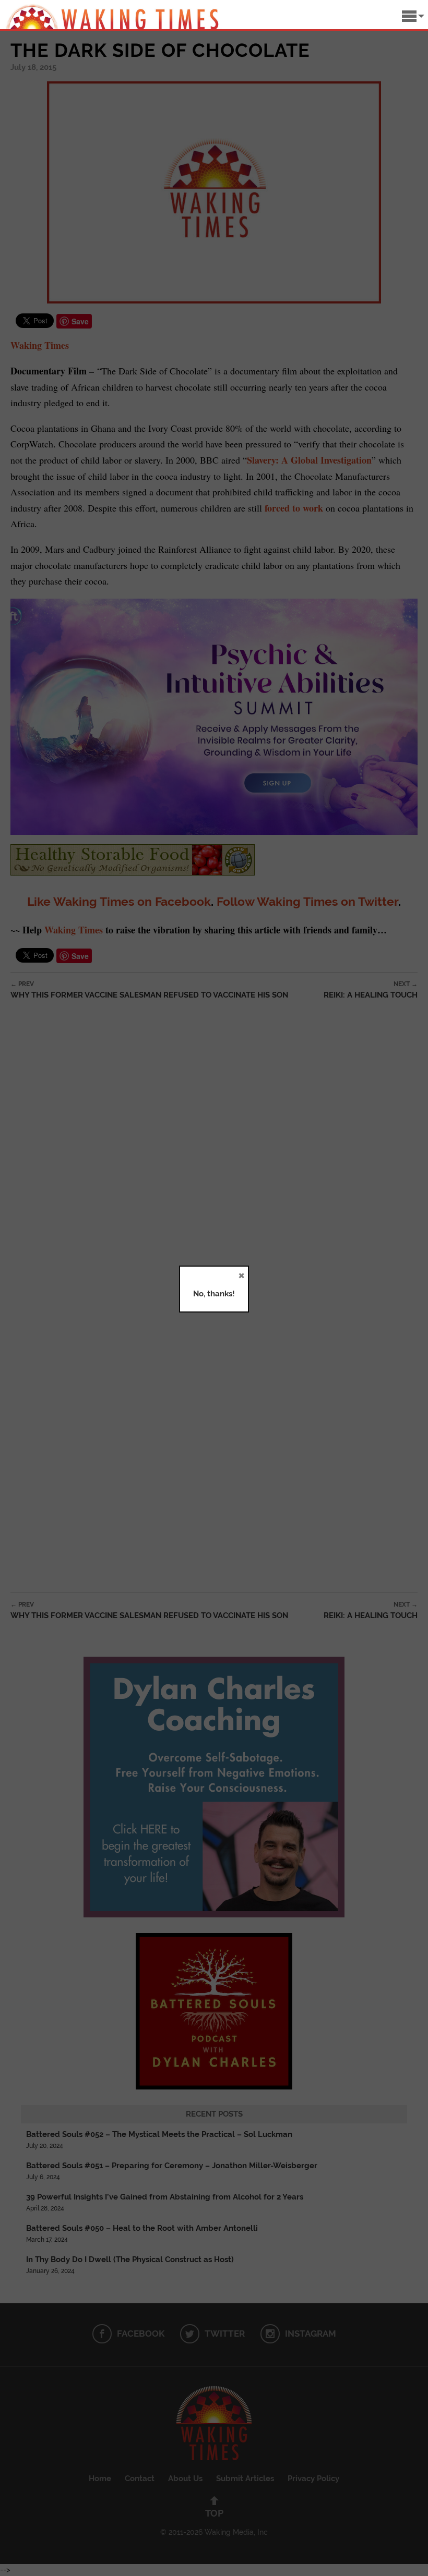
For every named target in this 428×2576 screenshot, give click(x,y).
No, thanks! (214, 1294)
